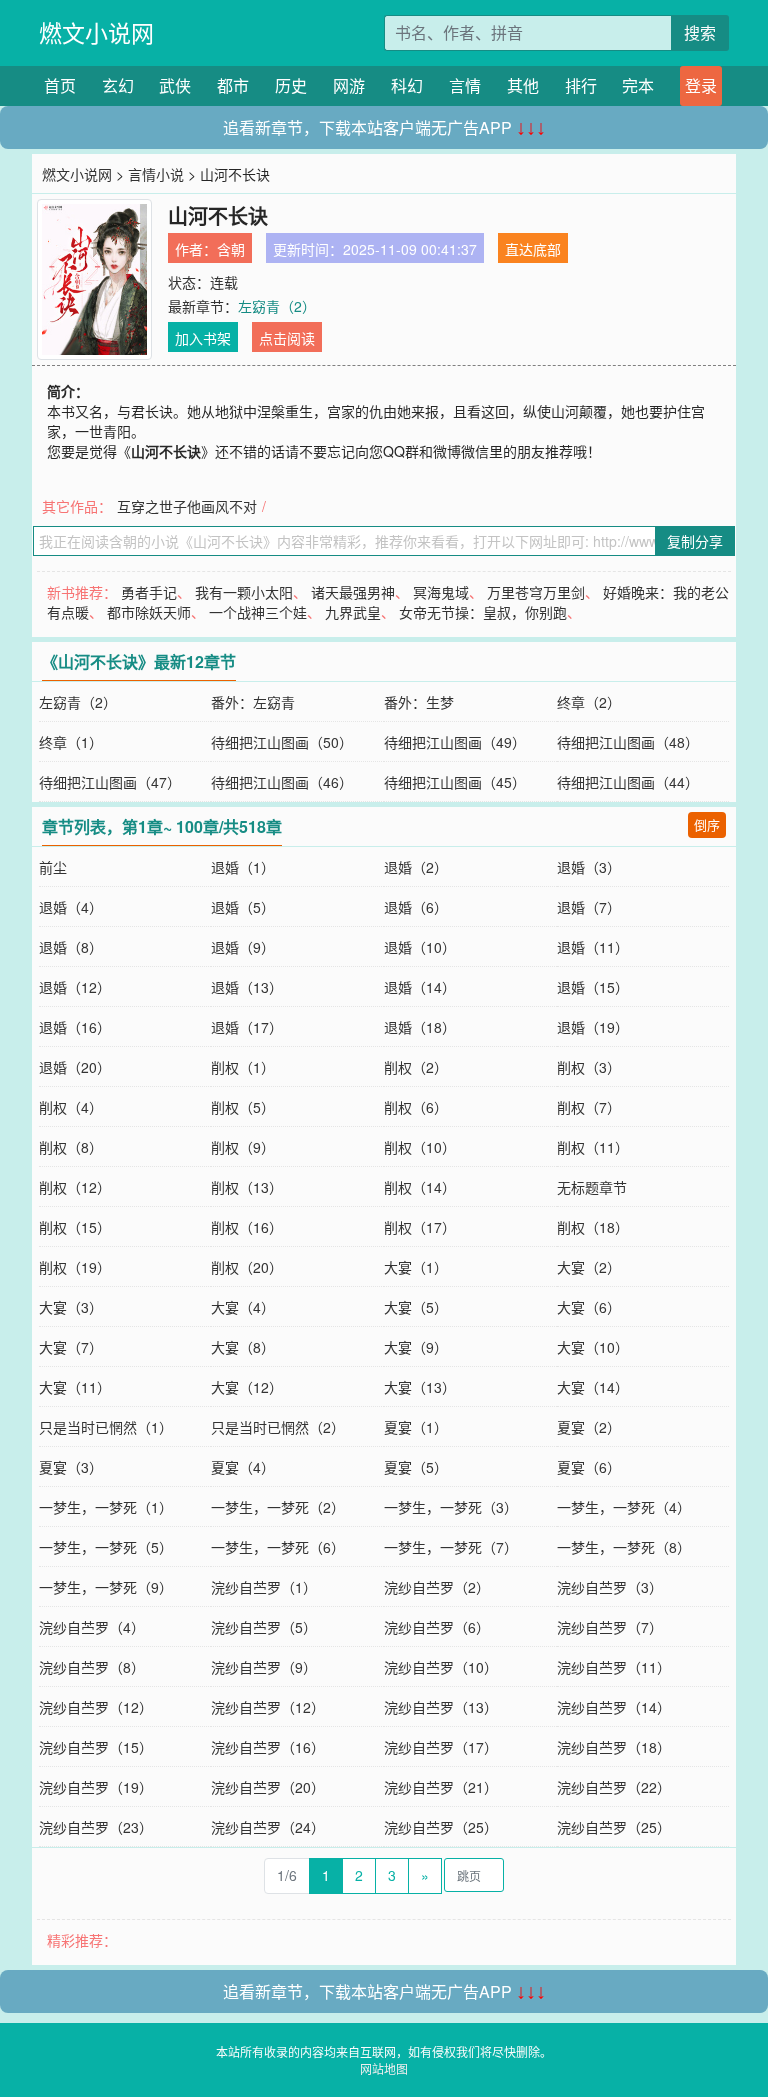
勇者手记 (149, 592)
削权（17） (420, 1227)
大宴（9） (416, 1347)
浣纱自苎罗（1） (264, 1587)
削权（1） (243, 1067)
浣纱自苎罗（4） (92, 1627)
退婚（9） (243, 947)
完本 (638, 85)
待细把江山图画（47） (110, 782)
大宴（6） (589, 1307)
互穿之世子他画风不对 (187, 506)
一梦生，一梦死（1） (106, 1507)
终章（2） (589, 702)
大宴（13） (420, 1387)
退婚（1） (243, 867)
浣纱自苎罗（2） (437, 1587)
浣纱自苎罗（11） (614, 1667)
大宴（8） (243, 1347)
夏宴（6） (589, 1467)
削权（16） (247, 1227)
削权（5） (243, 1107)
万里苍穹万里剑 (536, 592)
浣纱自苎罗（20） (268, 1787)
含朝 (231, 249)
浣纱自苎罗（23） (96, 1827)
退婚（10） (420, 947)
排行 (581, 85)
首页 (60, 85)
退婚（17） (247, 1027)
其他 (523, 85)
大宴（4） (243, 1307)
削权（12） (75, 1187)
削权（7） (589, 1107)
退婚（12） (75, 987)
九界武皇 (353, 612)
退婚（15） (593, 987)
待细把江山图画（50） (282, 742)
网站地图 (384, 2068)
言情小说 (156, 174)
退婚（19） (593, 1027)
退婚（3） (589, 867)
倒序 (707, 824)
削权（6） (416, 1107)
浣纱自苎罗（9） (264, 1667)
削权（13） (247, 1187)
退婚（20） (75, 1067)
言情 (465, 85)
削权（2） (416, 1067)
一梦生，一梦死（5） (106, 1547)
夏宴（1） (416, 1427)
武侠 (175, 85)
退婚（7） (589, 907)
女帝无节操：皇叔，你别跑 (483, 612)
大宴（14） (593, 1387)
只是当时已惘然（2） (278, 1427)
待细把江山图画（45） (455, 782)
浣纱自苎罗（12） (96, 1707)
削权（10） (420, 1147)
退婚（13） (247, 987)
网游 (349, 85)
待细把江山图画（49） (455, 742)
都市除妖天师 (149, 612)
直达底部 (533, 249)
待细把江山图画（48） (628, 742)
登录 (701, 85)
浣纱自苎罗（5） (264, 1627)
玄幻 (118, 85)
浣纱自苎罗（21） (441, 1787)
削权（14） (420, 1187)
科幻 (407, 85)
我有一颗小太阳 (244, 592)
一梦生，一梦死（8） (624, 1547)
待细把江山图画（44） (628, 782)
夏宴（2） (589, 1427)
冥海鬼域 (441, 592)
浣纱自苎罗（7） (610, 1627)
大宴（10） (593, 1347)
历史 (291, 85)
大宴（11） (75, 1387)
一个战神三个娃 (258, 612)
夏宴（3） (71, 1467)
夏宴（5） (416, 1467)
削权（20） (247, 1267)
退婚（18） (420, 1027)
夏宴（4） (243, 1467)
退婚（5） (243, 907)
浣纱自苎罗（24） (268, 1827)
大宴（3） (71, 1307)
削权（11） (593, 1147)
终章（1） (71, 742)
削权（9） (243, 1147)
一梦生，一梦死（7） (451, 1547)
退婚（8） (71, 947)
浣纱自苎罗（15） (96, 1747)
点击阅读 (287, 338)
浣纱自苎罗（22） (614, 1787)
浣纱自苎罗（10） (441, 1667)
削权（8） (71, 1147)
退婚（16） (75, 1027)
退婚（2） (416, 867)
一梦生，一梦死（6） (278, 1547)
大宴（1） (416, 1267)
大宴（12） (247, 1387)
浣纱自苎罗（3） (610, 1587)
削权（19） (75, 1267)
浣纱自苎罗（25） (441, 1827)
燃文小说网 (96, 32)
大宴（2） (589, 1267)
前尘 (53, 867)
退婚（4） (71, 907)
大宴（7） (71, 1347)
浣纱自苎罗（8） (92, 1667)
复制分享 (695, 541)
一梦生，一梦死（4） (624, 1507)
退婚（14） (420, 987)
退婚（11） (593, 947)
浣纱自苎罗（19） (96, 1787)
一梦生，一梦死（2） (278, 1507)
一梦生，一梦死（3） (451, 1507)
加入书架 (203, 338)
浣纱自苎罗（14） (614, 1707)
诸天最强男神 (353, 592)
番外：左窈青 (253, 702)
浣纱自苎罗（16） (268, 1747)
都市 (233, 85)
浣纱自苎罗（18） (614, 1747)
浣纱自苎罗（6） (437, 1627)
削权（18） (593, 1227)
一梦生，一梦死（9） (106, 1587)
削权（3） (589, 1067)
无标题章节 (592, 1187)
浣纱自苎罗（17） (441, 1747)
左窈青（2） (277, 306)
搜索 (700, 32)
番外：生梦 (419, 702)
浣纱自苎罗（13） (441, 1707)
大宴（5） (416, 1307)
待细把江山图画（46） (282, 782)
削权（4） (71, 1107)
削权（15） (75, 1227)
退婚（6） (416, 907)
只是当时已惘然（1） (106, 1427)
